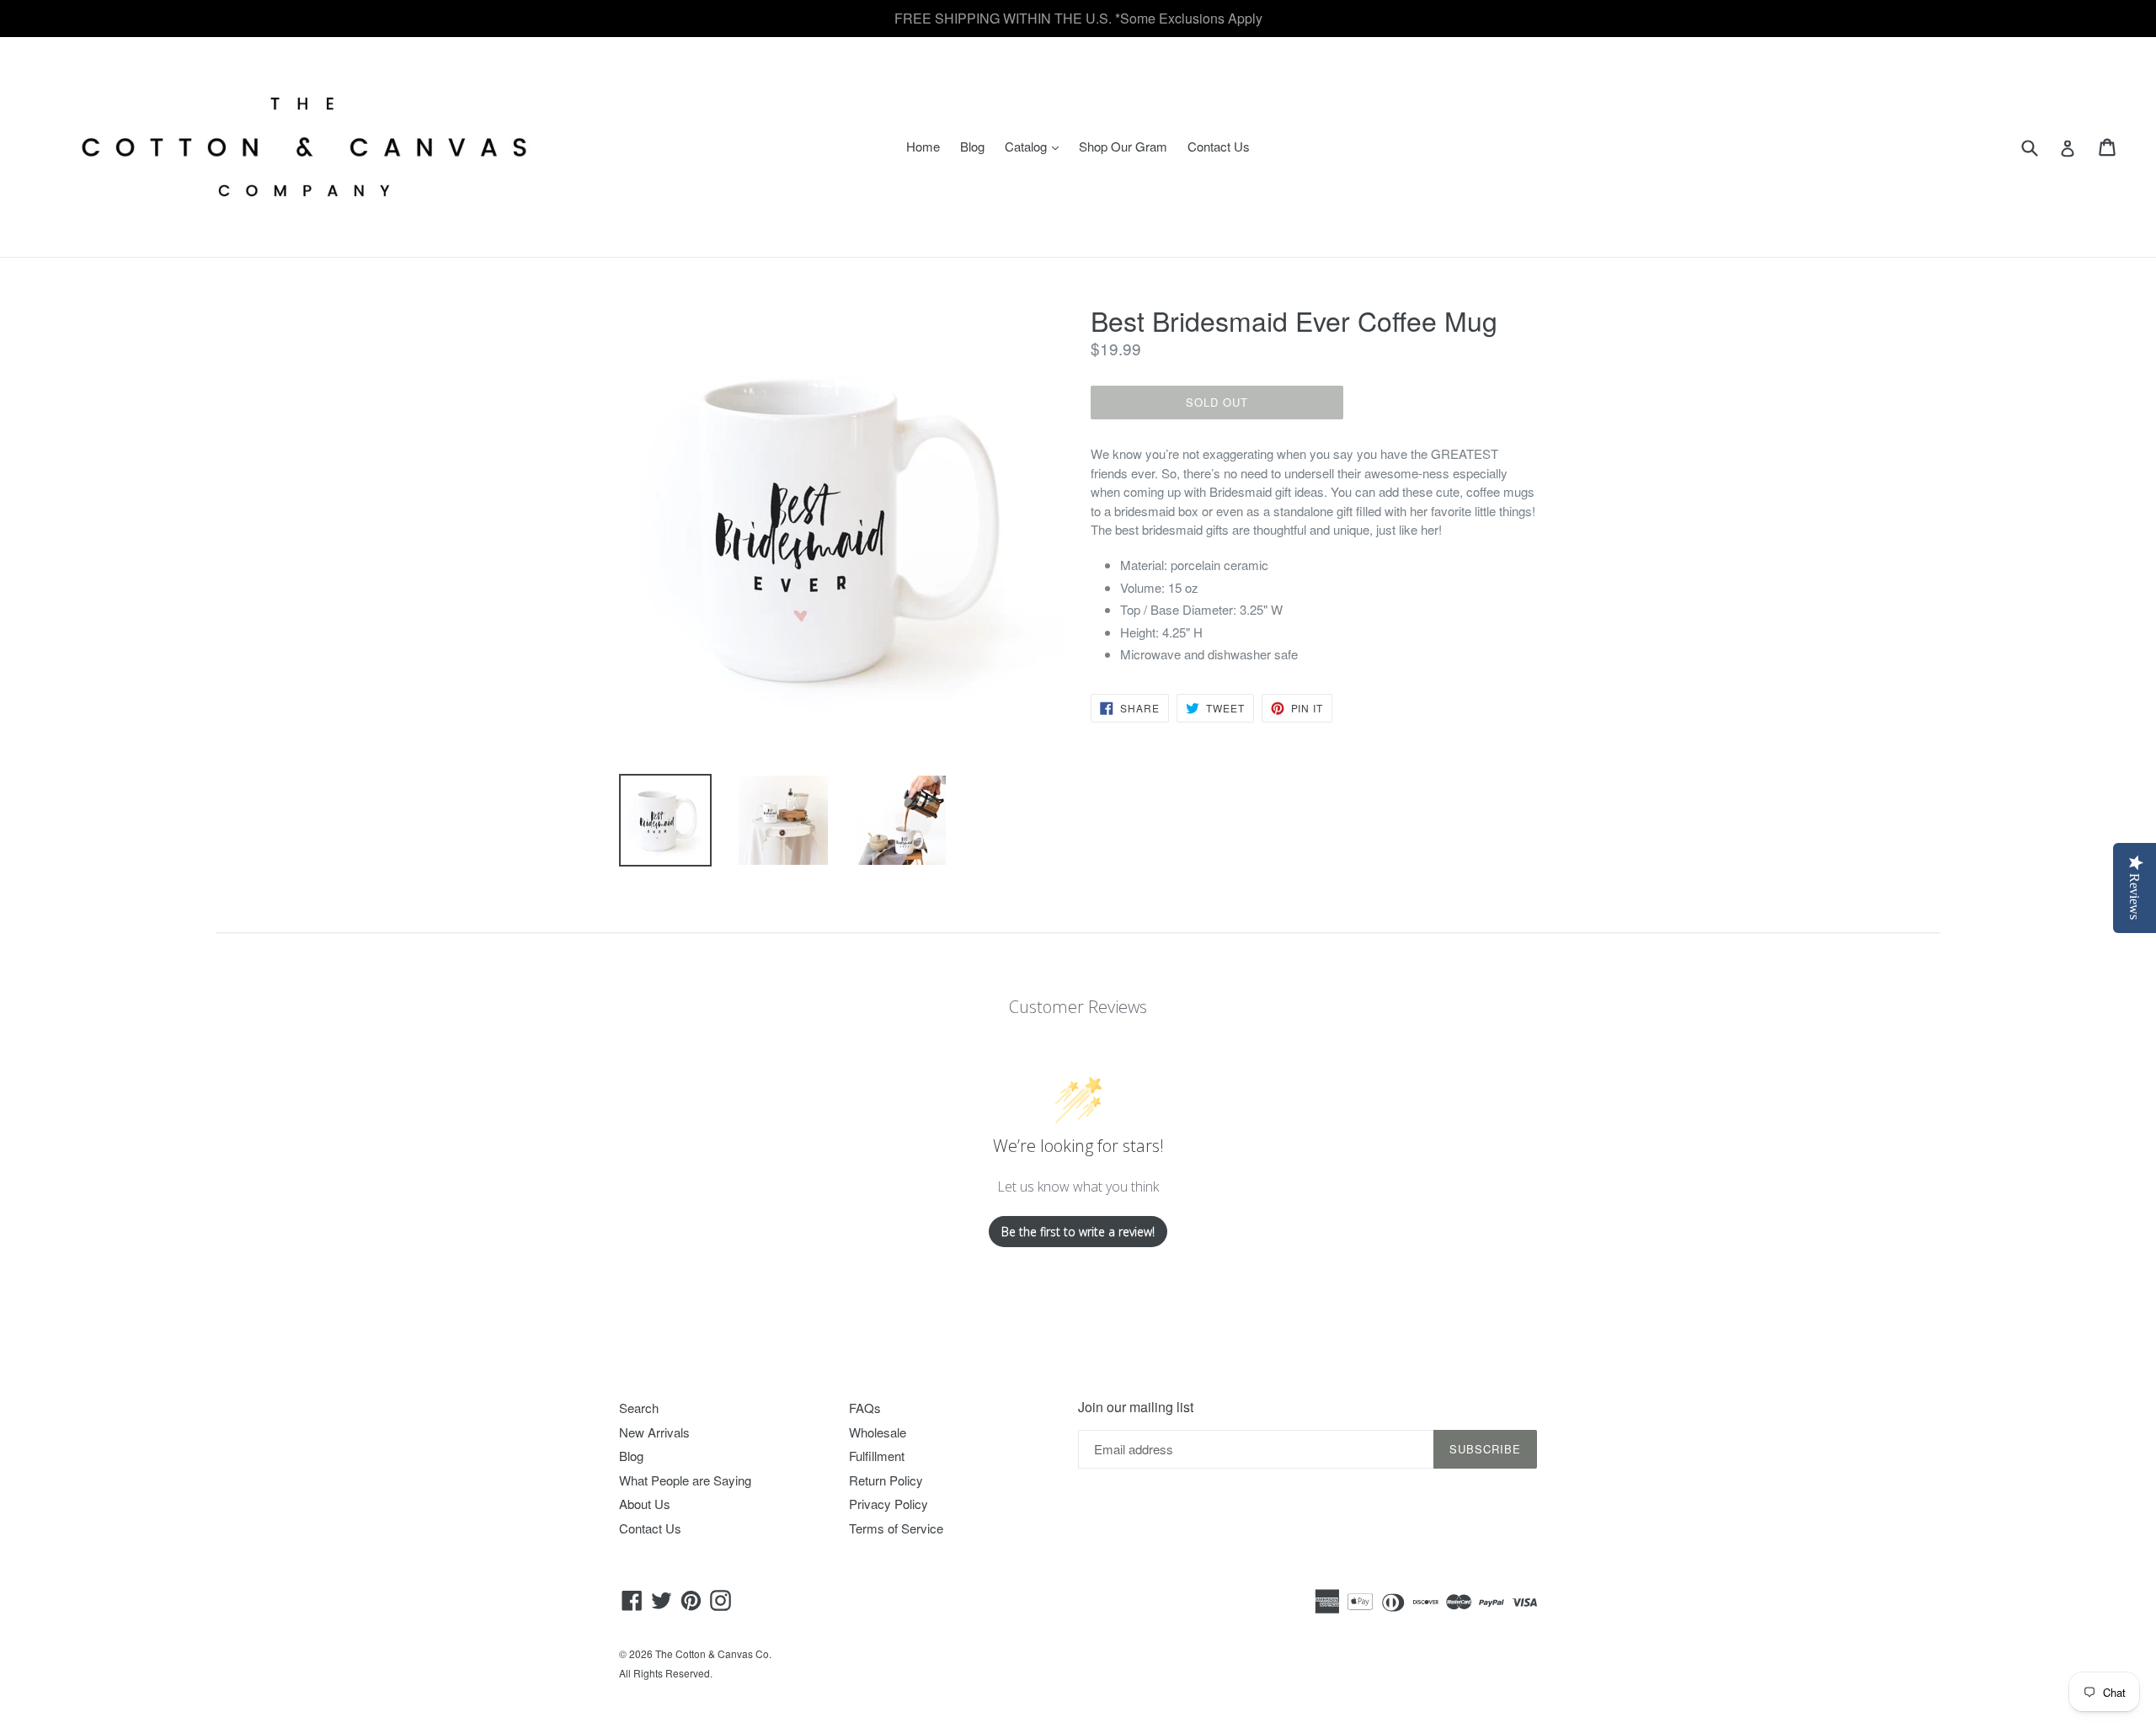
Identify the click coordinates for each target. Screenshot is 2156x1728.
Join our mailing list (1136, 1407)
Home (923, 146)
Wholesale (878, 1432)
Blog (972, 146)
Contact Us (1219, 146)
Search (639, 1408)
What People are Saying (685, 1480)
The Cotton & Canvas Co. (713, 1653)
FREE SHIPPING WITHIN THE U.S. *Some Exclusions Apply (1078, 18)
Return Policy (886, 1480)
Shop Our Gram (1123, 146)
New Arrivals (654, 1432)
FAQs (865, 1408)
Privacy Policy (889, 1504)
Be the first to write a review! (1078, 1232)
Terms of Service (896, 1528)
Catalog (1036, 146)
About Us (645, 1504)
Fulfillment (877, 1456)
